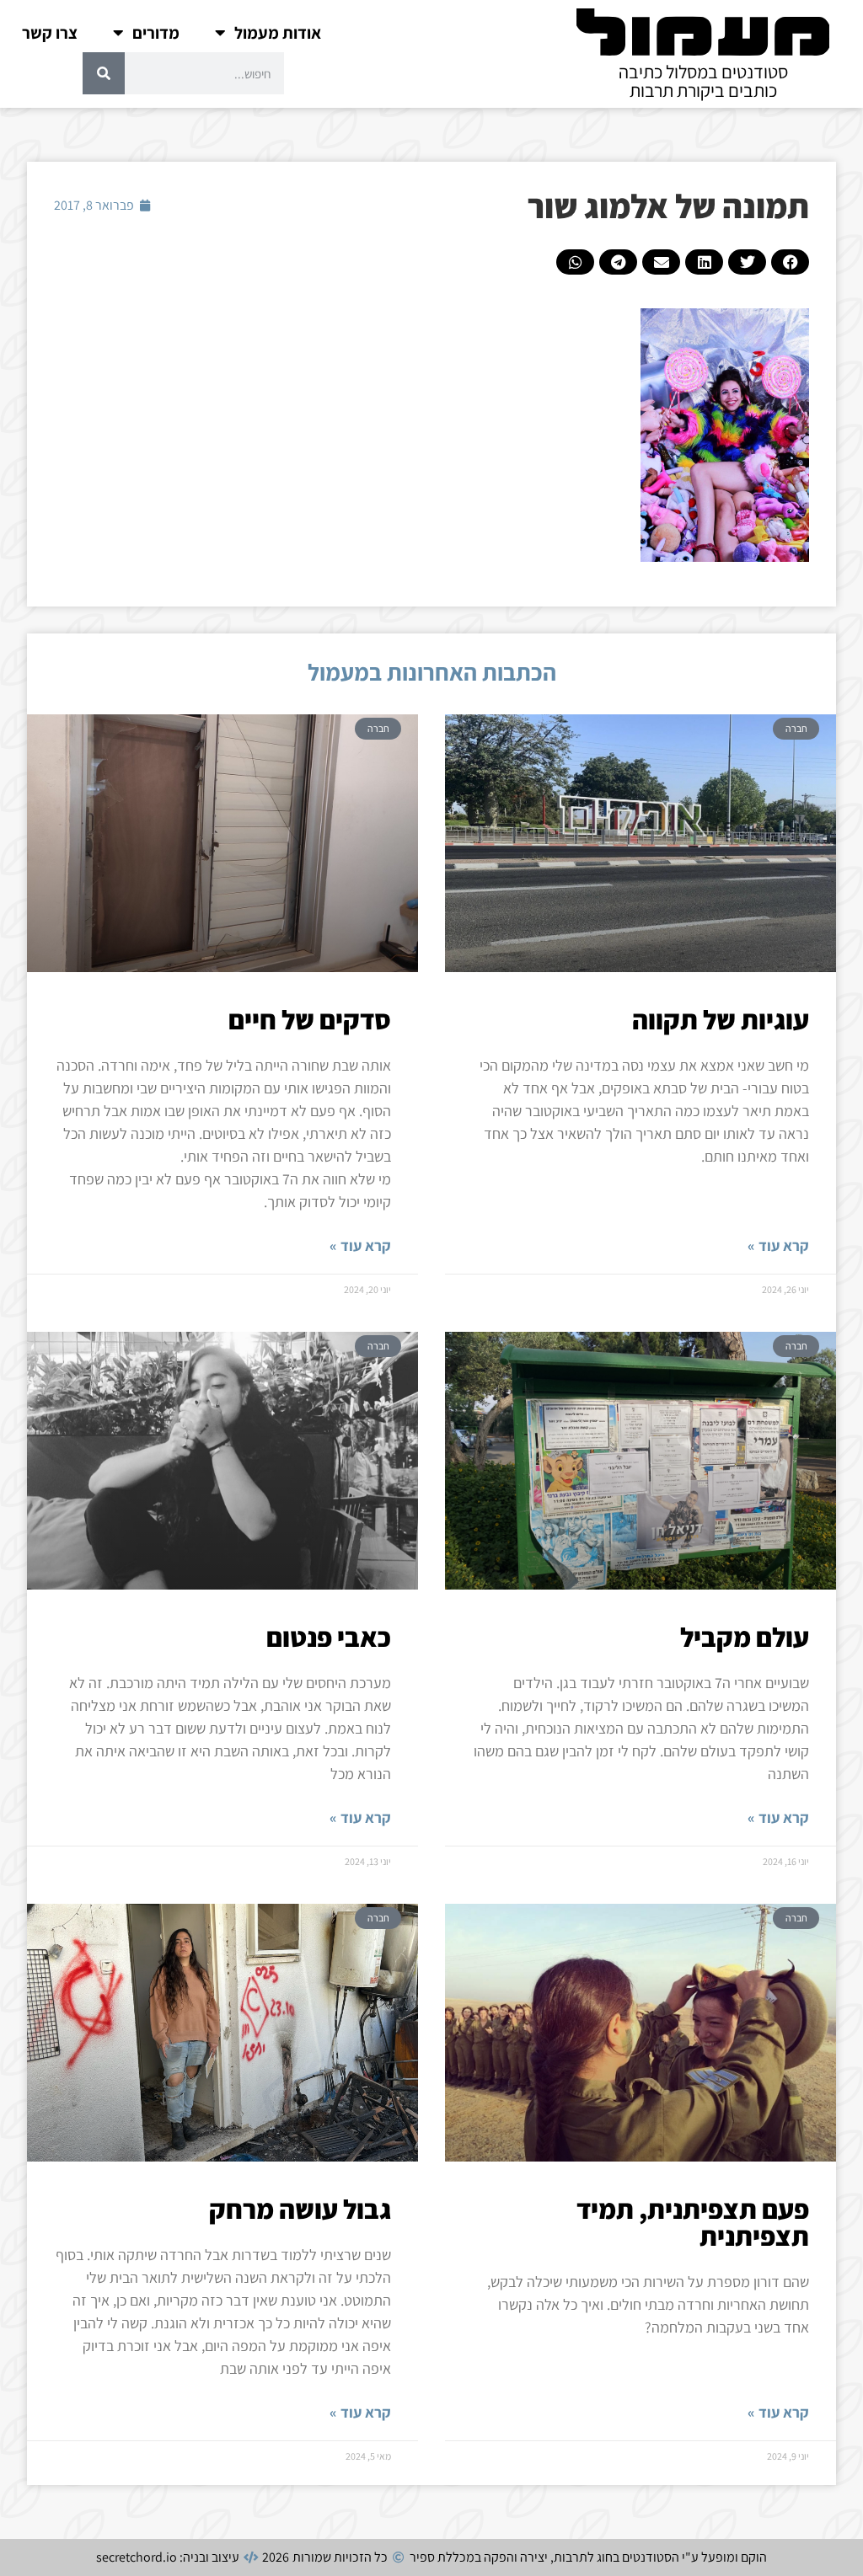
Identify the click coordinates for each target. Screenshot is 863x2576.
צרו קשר (50, 33)
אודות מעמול (278, 33)
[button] (790, 262)
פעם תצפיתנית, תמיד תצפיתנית (693, 2222)
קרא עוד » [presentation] (778, 1245)
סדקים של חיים (310, 1019)
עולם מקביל (745, 1637)
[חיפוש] (104, 73)
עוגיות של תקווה (721, 1019)
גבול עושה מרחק (300, 2209)
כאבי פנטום (329, 1637)
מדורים (156, 33)
